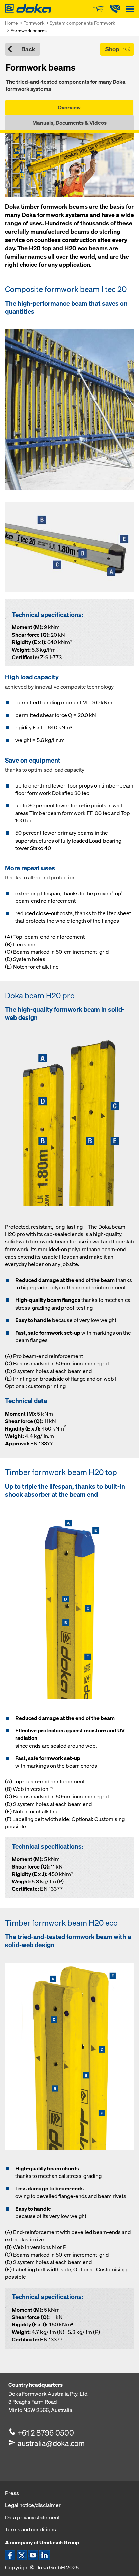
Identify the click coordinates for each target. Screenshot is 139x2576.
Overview (69, 107)
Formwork (34, 23)
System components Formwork (82, 23)
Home (11, 23)
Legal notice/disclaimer (33, 2505)
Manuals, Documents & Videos (69, 123)
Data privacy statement (32, 2517)
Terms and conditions (31, 2529)
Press (12, 2493)
